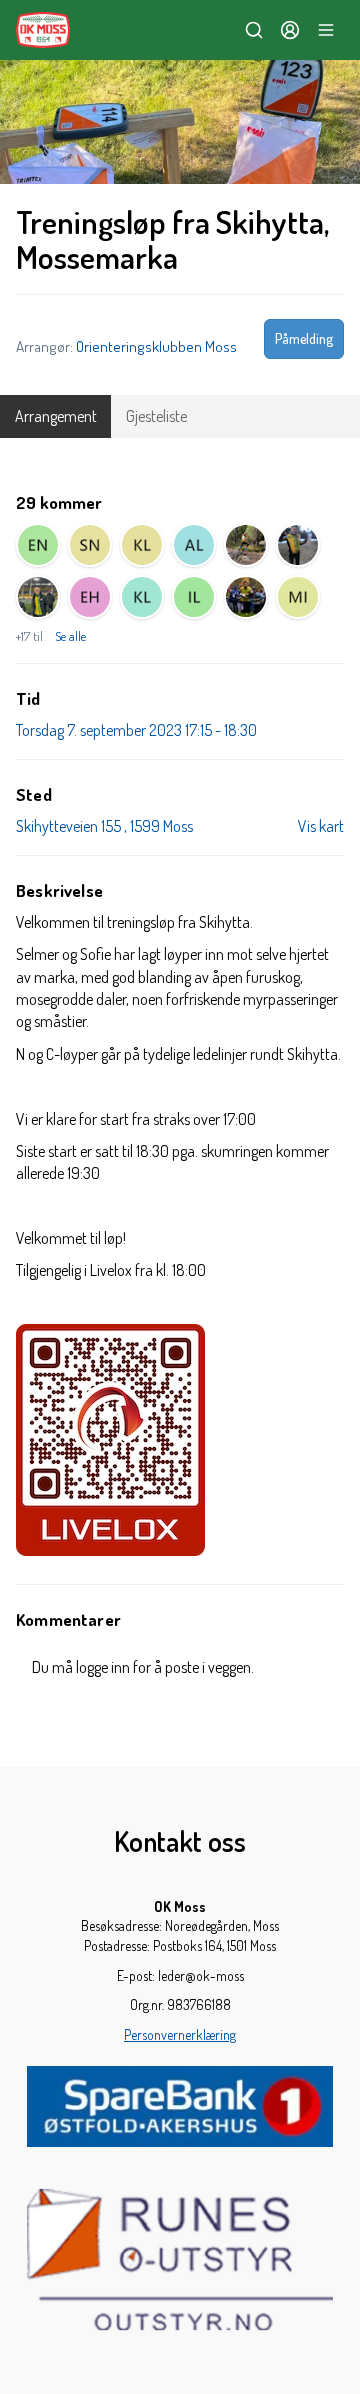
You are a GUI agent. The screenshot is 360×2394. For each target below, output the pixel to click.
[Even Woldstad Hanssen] (90, 597)
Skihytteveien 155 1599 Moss (104, 826)
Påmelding (304, 338)
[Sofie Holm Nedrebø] (90, 545)
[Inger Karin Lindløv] (194, 597)
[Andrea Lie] (194, 545)
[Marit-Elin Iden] (298, 597)
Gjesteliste (156, 416)
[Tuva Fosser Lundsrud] (246, 545)
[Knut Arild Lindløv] (142, 597)
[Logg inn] (290, 30)
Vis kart (321, 826)
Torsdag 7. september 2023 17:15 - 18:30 (136, 730)
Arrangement (56, 416)
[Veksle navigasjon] (326, 30)
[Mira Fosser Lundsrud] (298, 545)
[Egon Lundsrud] (38, 597)
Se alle (70, 636)
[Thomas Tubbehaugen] (246, 597)
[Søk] (254, 30)
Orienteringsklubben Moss (156, 346)
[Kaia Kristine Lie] (142, 545)
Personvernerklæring (180, 2034)
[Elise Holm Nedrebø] (38, 545)
